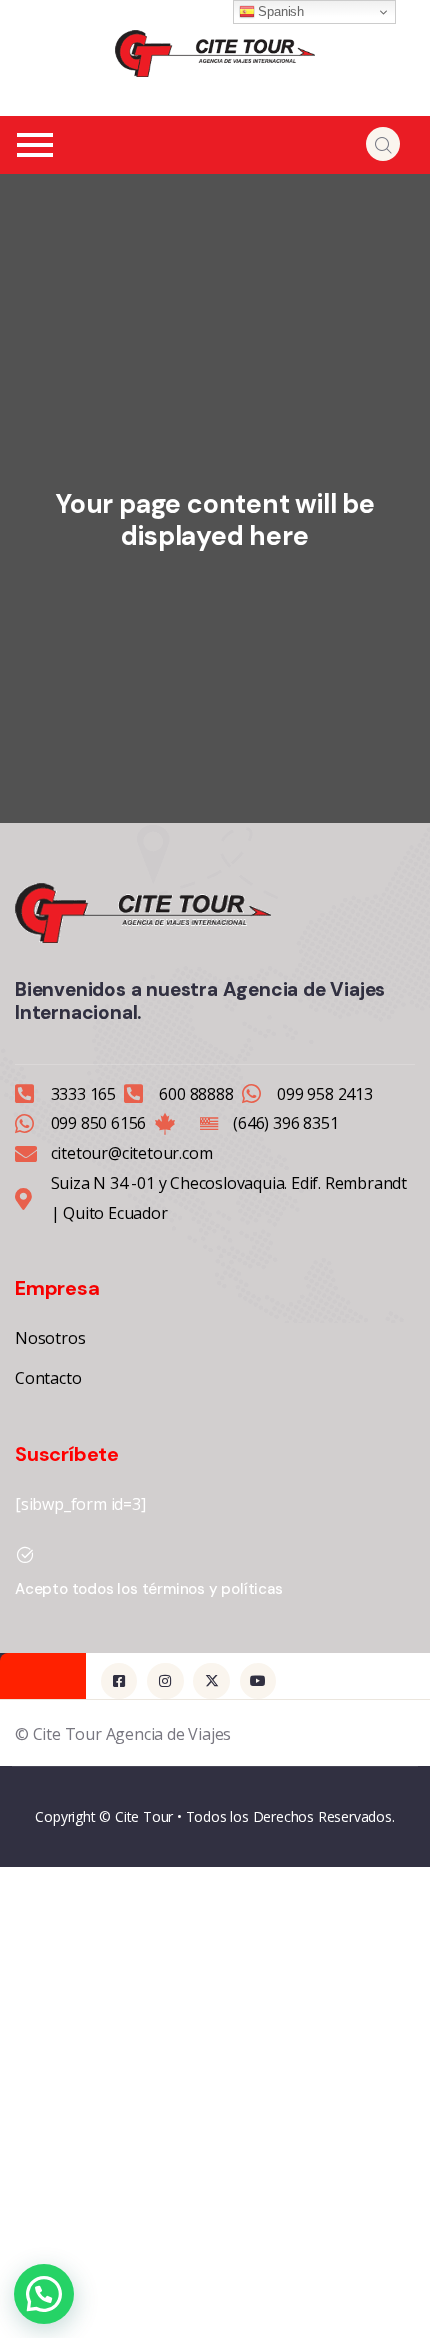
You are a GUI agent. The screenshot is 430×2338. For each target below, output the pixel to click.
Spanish (279, 11)
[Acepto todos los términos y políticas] (25, 1555)
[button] (44, 2294)
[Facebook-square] (119, 1681)
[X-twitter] (211, 1681)
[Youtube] (258, 1681)
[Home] (215, 53)
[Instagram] (165, 1681)
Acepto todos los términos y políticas (149, 1589)
